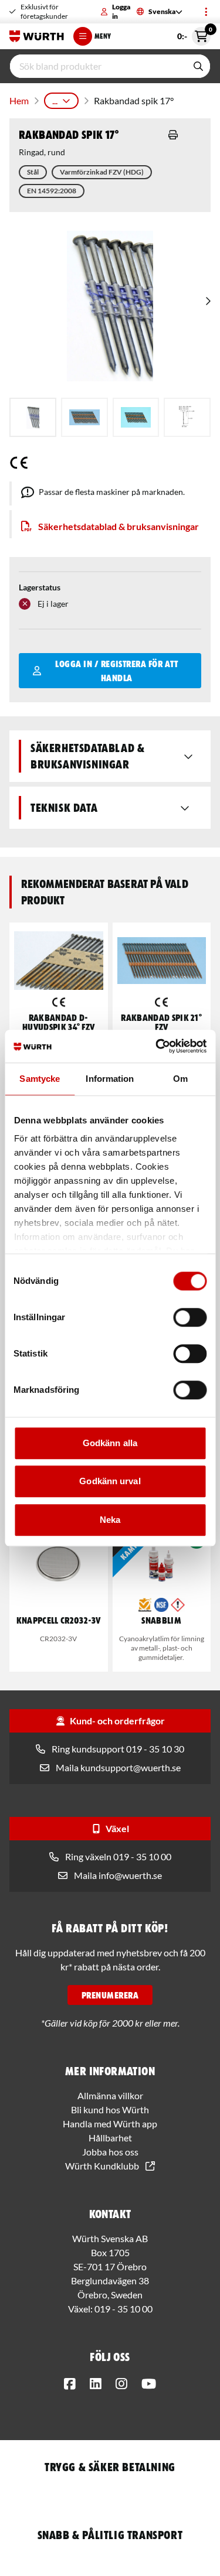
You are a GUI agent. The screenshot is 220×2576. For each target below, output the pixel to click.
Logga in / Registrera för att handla (116, 671)
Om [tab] (180, 1079)
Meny (103, 36)
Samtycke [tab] (40, 1079)
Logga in (121, 11)
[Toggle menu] (206, 12)
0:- (194, 34)
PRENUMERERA (110, 1995)
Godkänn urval (110, 1481)
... (55, 100)
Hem (19, 100)
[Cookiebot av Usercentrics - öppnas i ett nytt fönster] (157, 1046)
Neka (110, 1520)
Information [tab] (110, 1079)
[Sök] (198, 66)
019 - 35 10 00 (123, 2309)
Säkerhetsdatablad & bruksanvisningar (119, 526)
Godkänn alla (110, 1443)
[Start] (37, 36)
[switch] (190, 1317)
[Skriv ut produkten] (173, 135)
